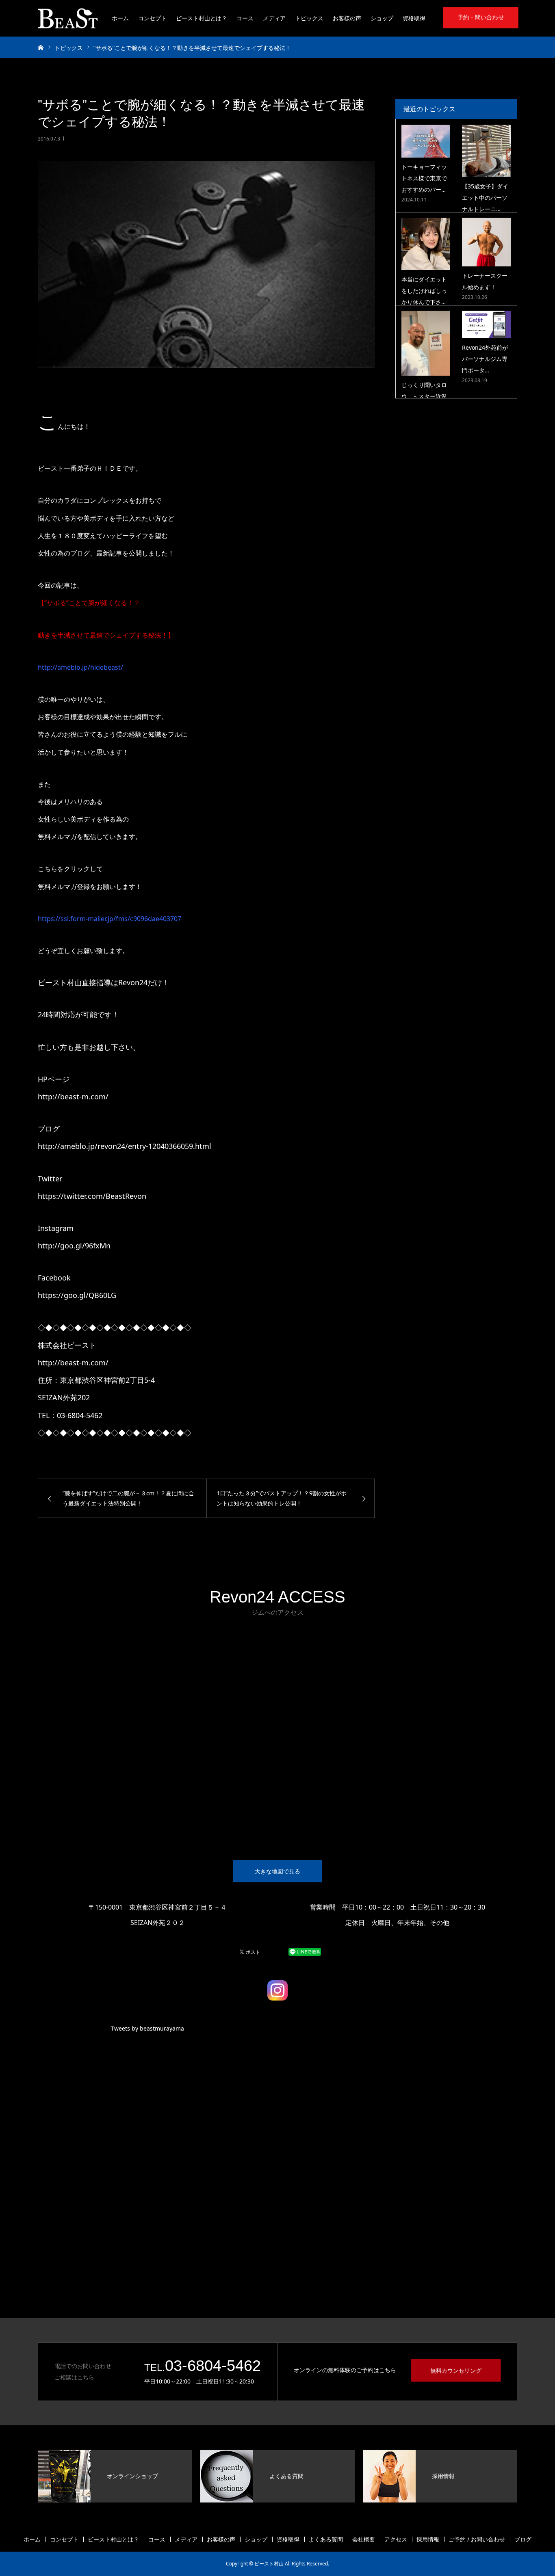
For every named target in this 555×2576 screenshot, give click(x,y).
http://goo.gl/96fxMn (74, 1246)
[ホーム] (41, 47)
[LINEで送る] (305, 1951)
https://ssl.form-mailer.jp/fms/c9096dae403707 (109, 919)
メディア (274, 18)
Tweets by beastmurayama (147, 2028)
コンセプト (152, 18)
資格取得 (414, 18)
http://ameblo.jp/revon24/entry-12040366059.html (125, 1146)
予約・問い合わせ (481, 17)
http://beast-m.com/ (73, 1363)
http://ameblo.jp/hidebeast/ (80, 667)
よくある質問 (326, 2539)
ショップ (382, 18)
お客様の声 (347, 18)
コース (245, 18)
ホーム (120, 18)
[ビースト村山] (68, 18)
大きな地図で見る (277, 1871)
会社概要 (364, 2539)
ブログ (523, 2539)
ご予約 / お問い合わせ (477, 2539)
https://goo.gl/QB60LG (77, 1295)
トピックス (309, 18)
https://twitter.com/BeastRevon (92, 1196)
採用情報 (428, 2539)
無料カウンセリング (456, 2370)
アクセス (396, 2539)
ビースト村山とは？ (202, 18)
